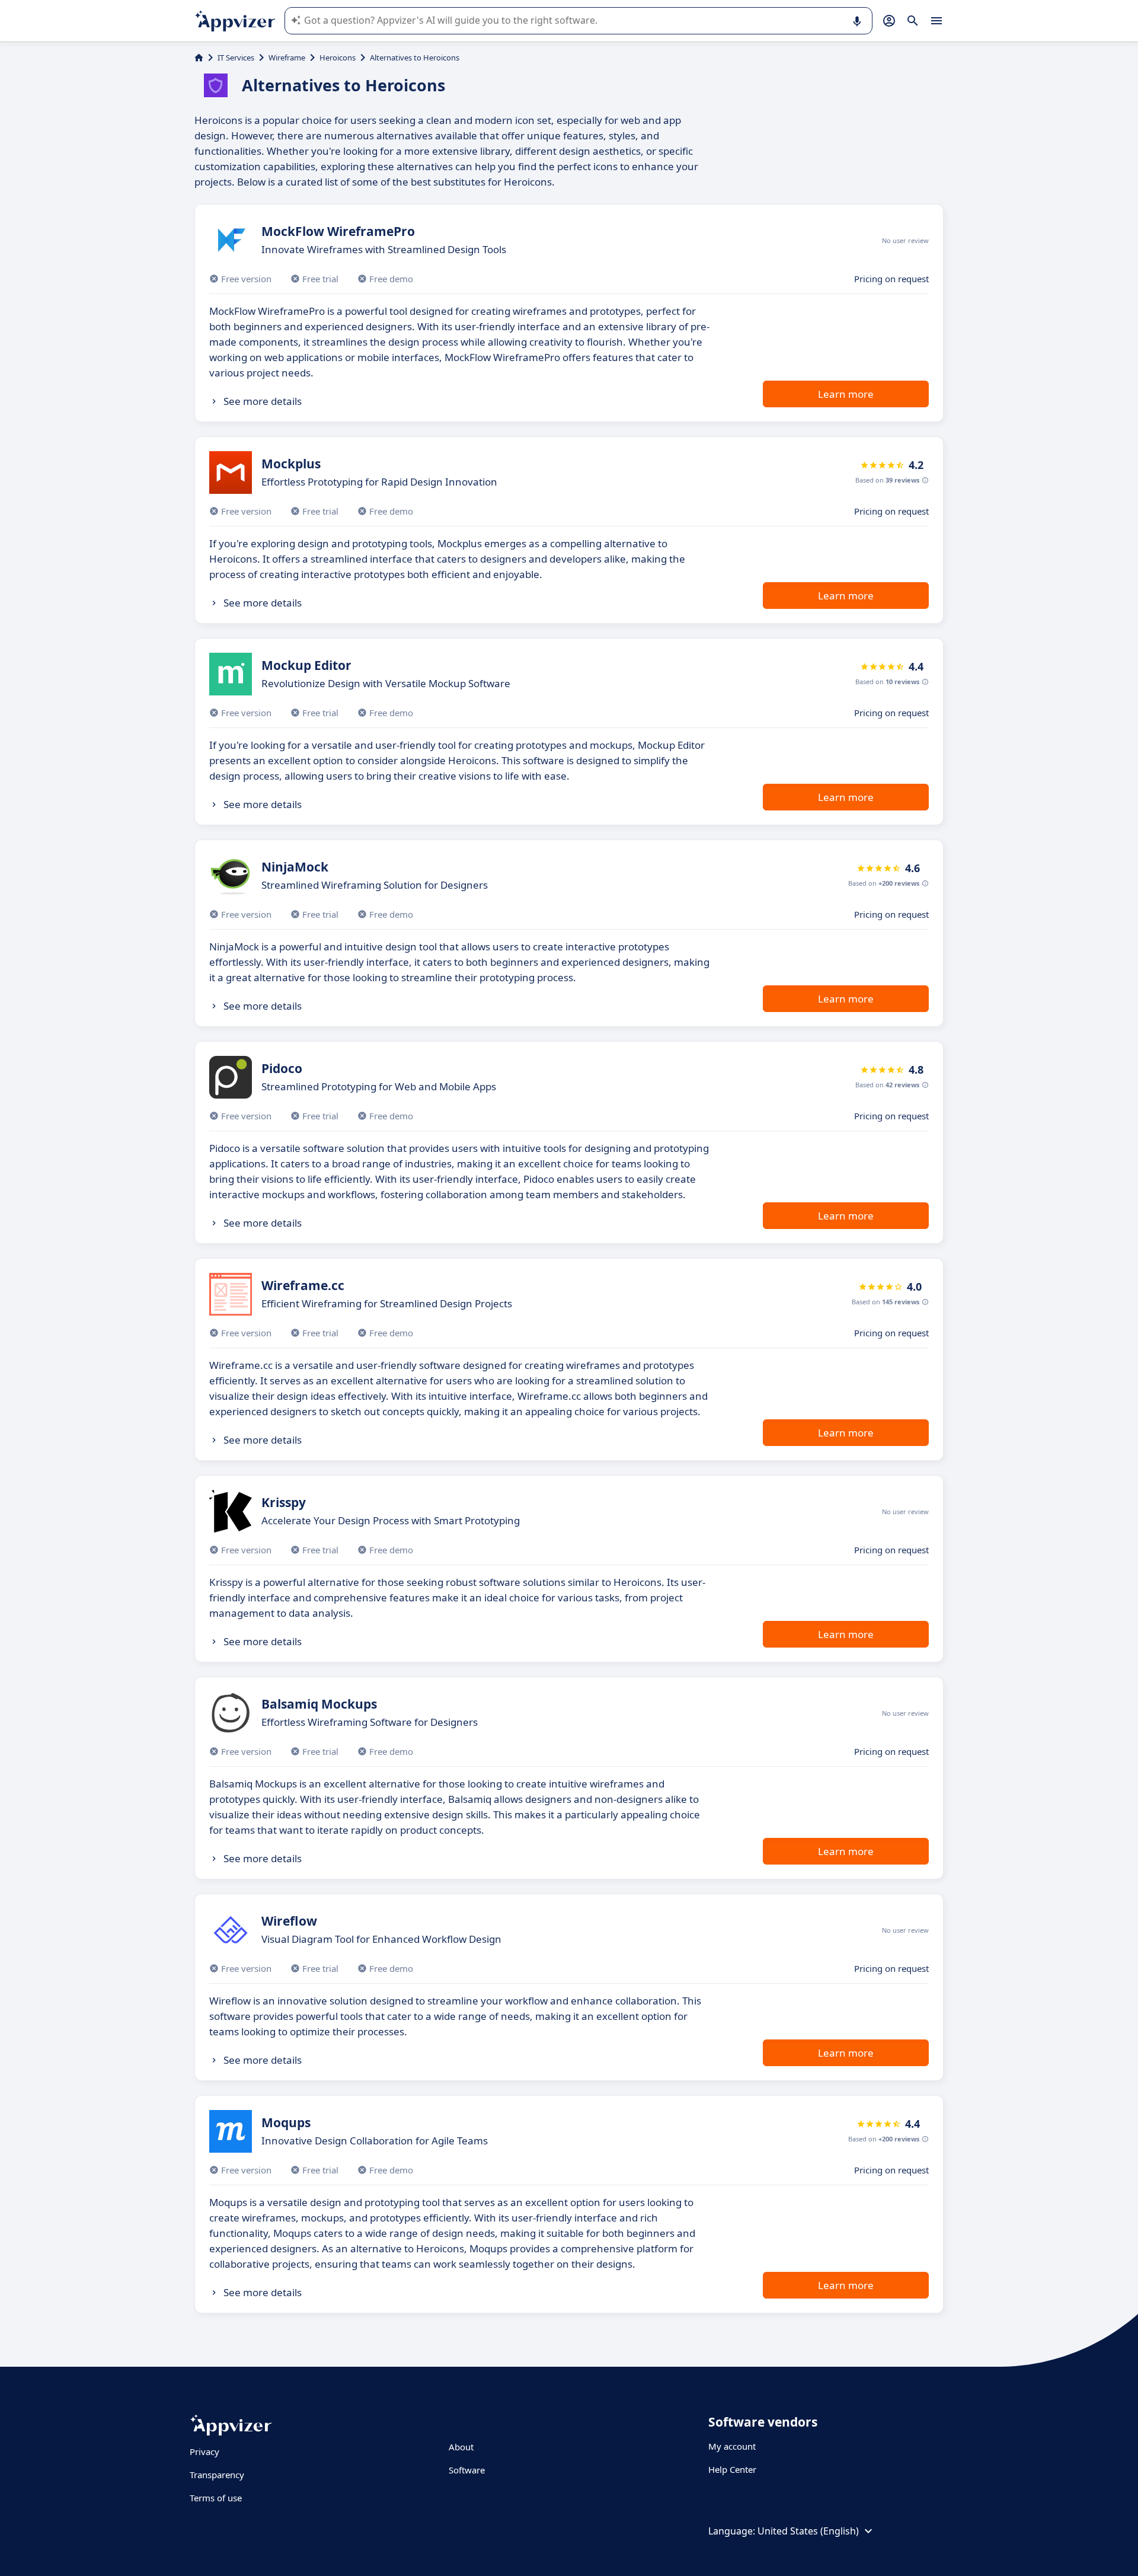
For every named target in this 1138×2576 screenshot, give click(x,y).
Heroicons (338, 58)
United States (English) (808, 2531)
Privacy (204, 2451)
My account (732, 2446)
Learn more (846, 394)
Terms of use (216, 2498)
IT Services (236, 58)
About (461, 2447)
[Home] (199, 58)
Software (467, 2470)
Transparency (217, 2475)
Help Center (732, 2469)
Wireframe (287, 58)
